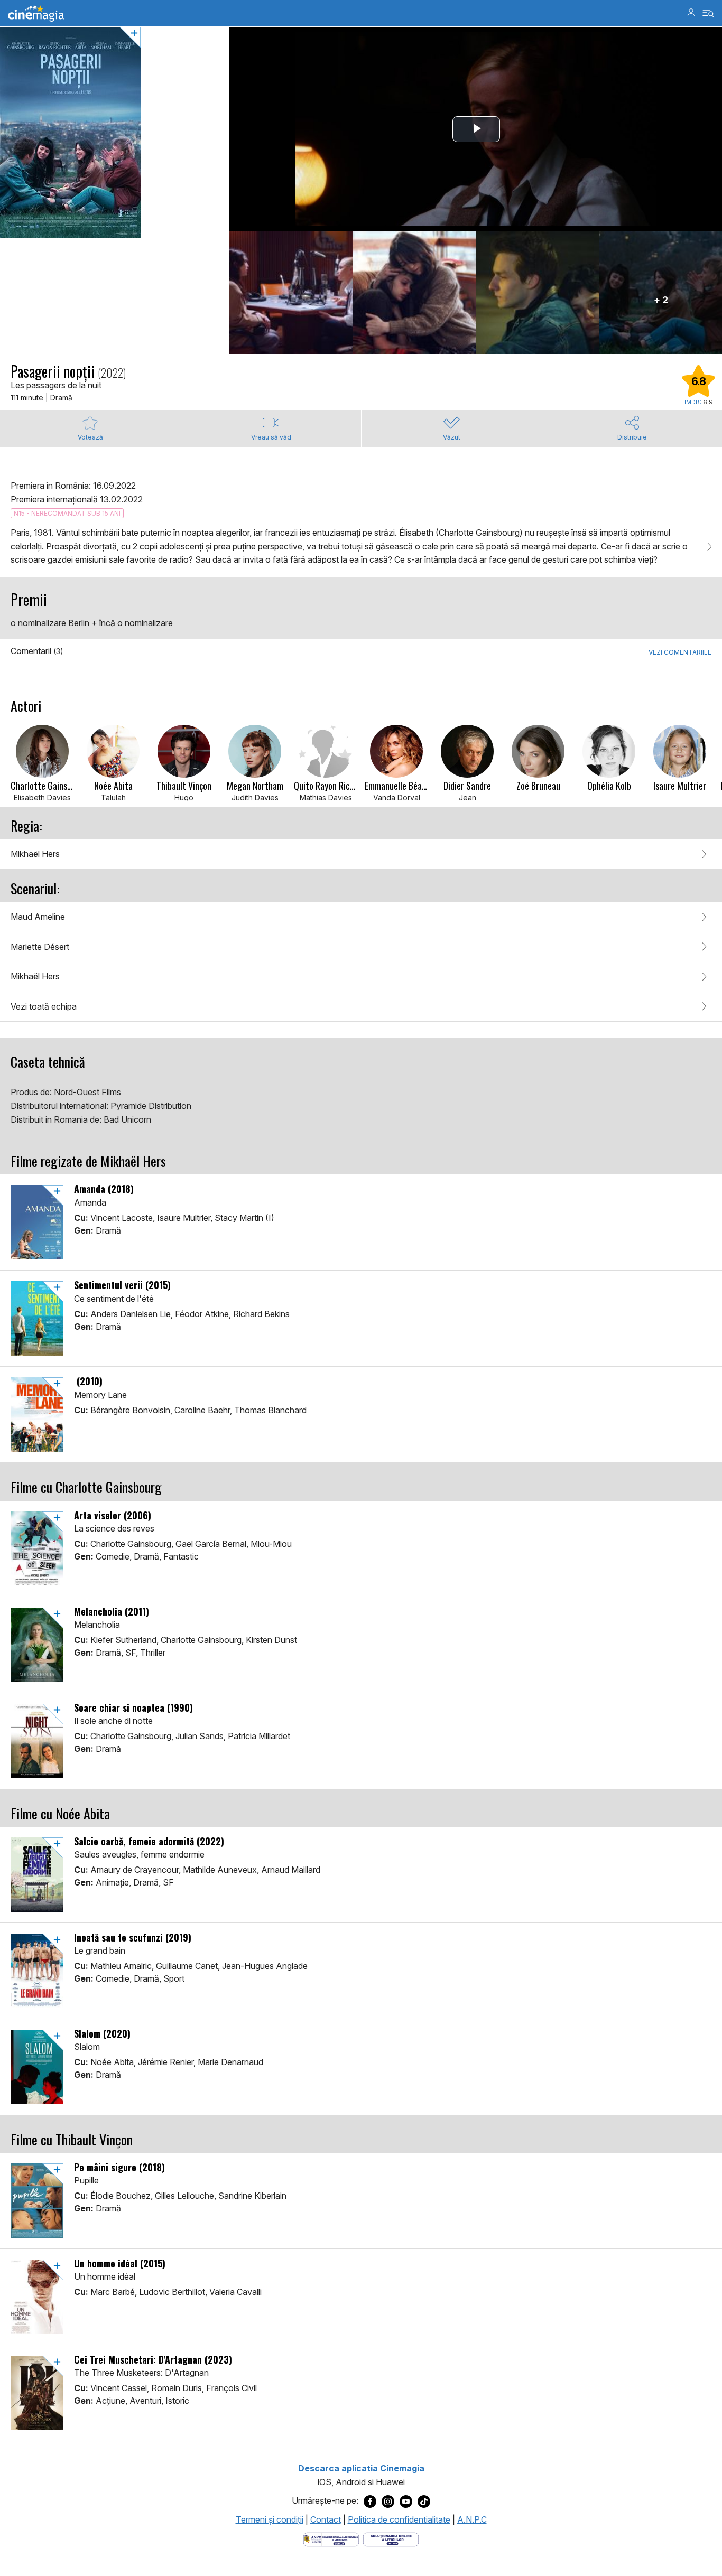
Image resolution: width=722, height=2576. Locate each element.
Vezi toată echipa (44, 1006)
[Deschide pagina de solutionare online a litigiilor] (391, 2539)
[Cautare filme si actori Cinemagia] (709, 13)
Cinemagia (36, 13)
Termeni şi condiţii (270, 2519)
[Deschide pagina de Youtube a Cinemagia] (406, 2501)
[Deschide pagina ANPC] (331, 2539)
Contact (326, 2519)
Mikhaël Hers (35, 854)
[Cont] (691, 12)
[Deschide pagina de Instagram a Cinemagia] (388, 2501)
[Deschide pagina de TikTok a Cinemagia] (424, 2501)
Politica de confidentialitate (399, 2519)
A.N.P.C (472, 2519)
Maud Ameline (38, 917)
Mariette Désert (40, 947)
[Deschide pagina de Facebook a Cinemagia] (370, 2501)
